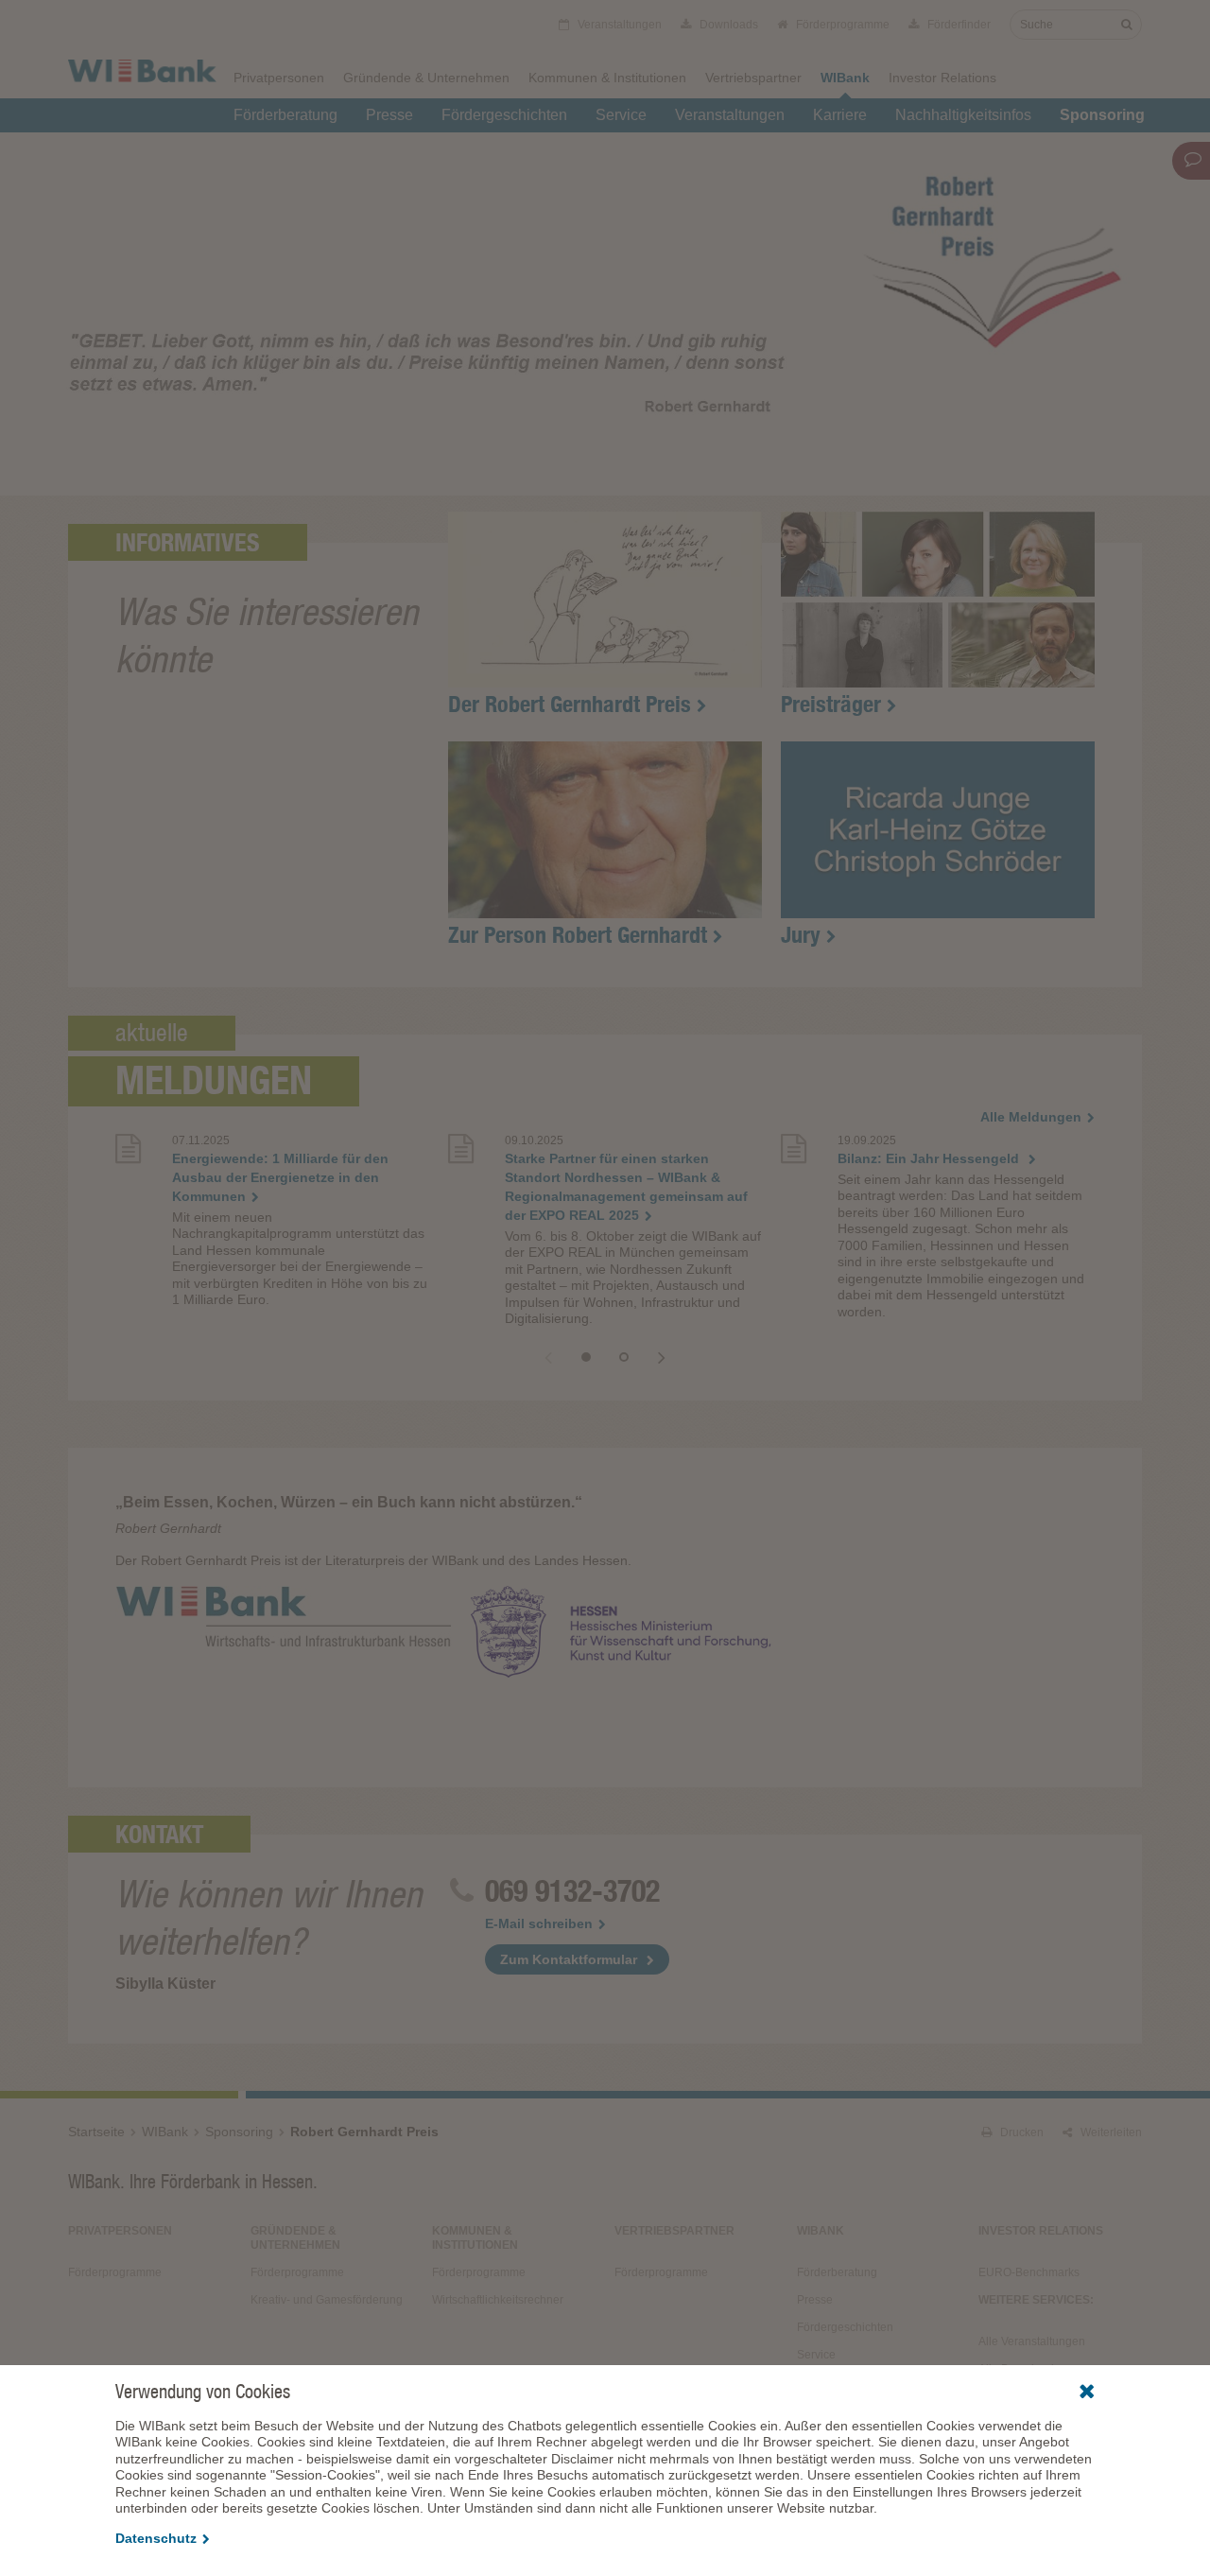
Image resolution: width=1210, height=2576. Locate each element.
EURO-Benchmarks (1029, 2272)
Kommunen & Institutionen (607, 78)
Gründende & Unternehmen (426, 78)
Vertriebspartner (753, 78)
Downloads (727, 25)
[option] (272, 1234)
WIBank (845, 78)
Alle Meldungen (1031, 1117)
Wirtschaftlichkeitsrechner (498, 2300)
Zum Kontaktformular (569, 1959)
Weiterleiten (1110, 2132)
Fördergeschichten (504, 115)
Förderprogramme (841, 25)
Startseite (96, 2132)
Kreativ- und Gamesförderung (327, 2300)
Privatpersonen (279, 78)
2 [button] (624, 1357)
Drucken (1020, 2132)
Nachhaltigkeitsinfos (963, 115)
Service (621, 115)
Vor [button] (662, 1357)
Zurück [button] (548, 1357)
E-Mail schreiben (539, 1923)
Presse (389, 115)
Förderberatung (285, 115)
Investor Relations (942, 78)
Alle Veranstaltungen (1032, 2341)
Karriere (840, 115)
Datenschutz (156, 2538)
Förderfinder (958, 25)
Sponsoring (1102, 115)
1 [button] (586, 1357)
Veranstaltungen (730, 115)
